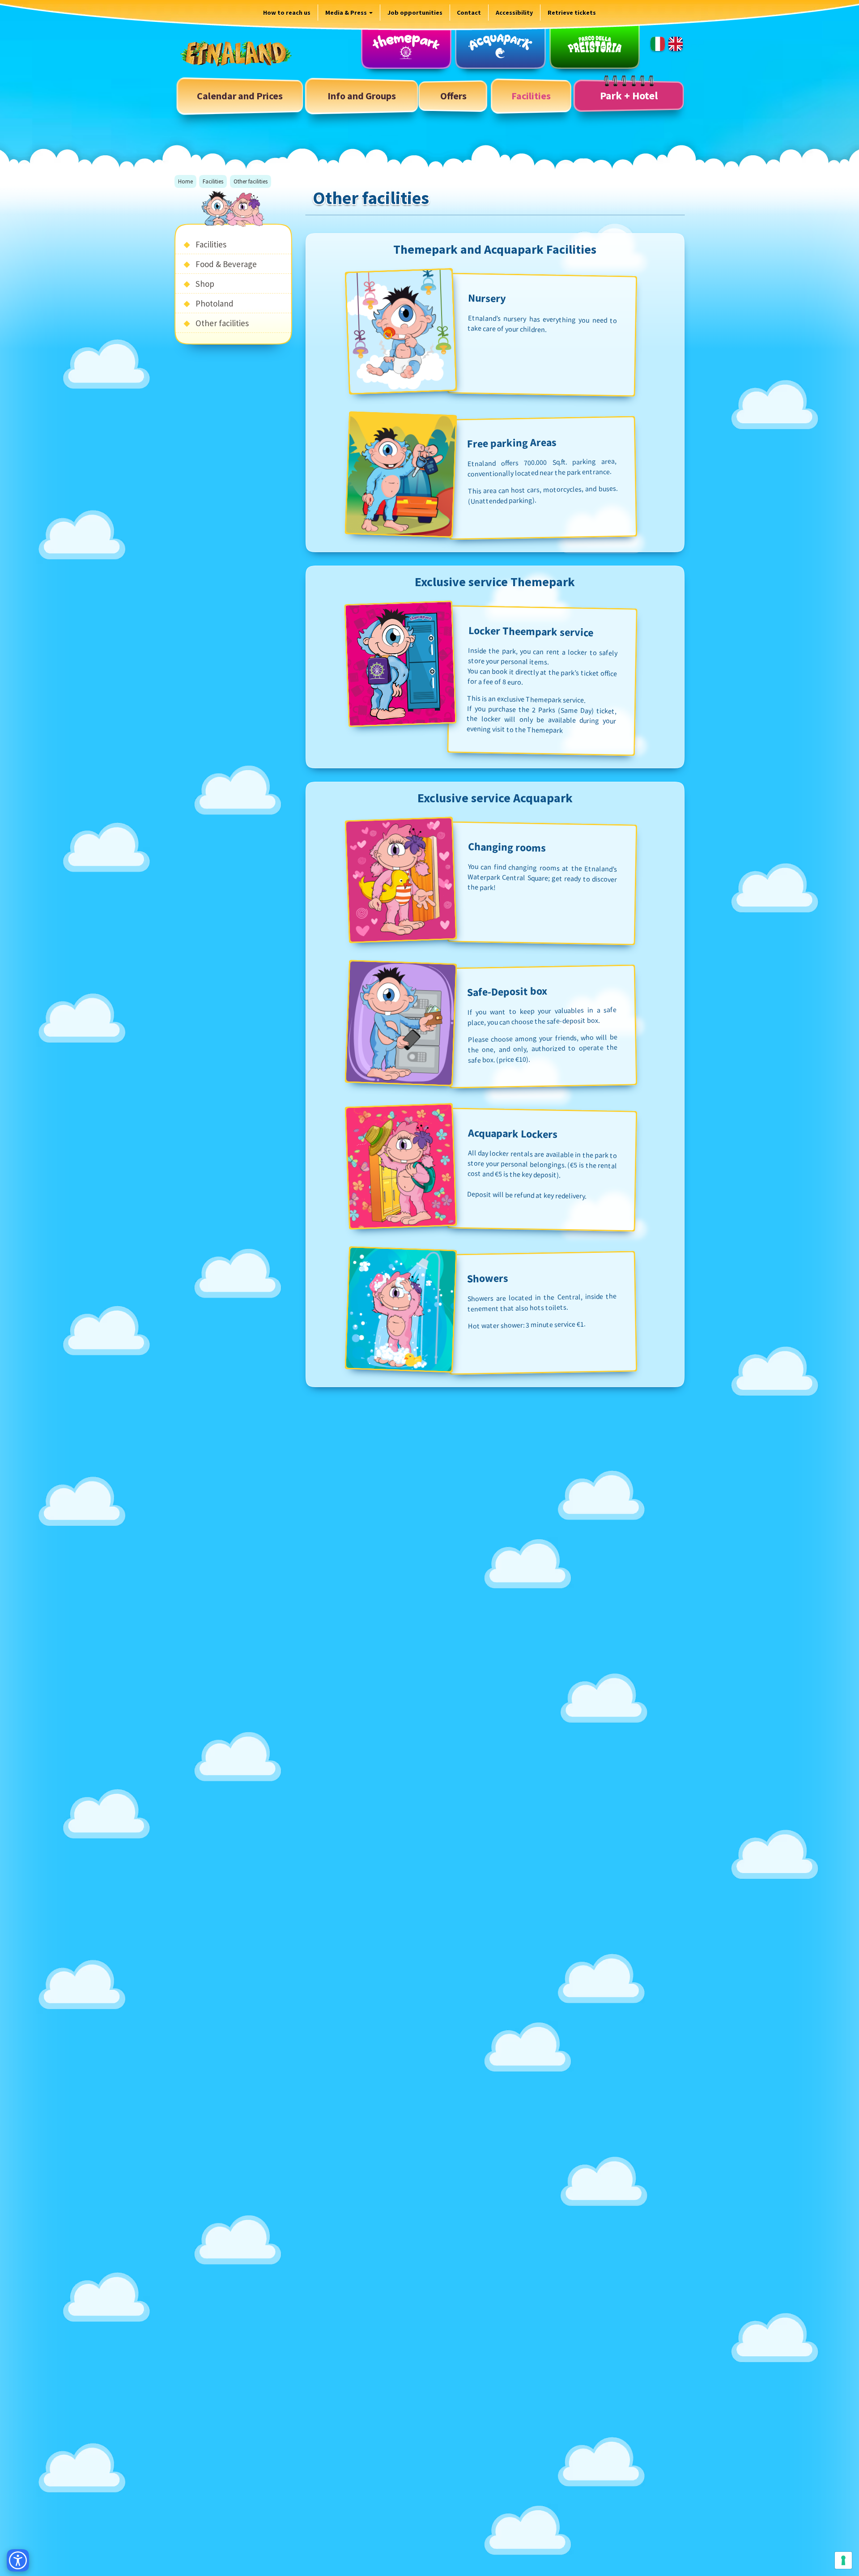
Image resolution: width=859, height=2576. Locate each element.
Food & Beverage (226, 264)
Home (185, 181)
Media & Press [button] (347, 13)
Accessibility (514, 13)
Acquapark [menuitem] (500, 46)
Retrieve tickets (572, 13)
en (676, 44)
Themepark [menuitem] (406, 46)
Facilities (213, 181)
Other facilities (222, 323)
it (658, 44)
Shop (205, 284)
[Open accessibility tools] (18, 2560)
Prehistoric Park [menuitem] (595, 46)
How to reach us (287, 13)
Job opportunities (415, 13)
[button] (362, 96)
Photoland (215, 303)
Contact (469, 13)
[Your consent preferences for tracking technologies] (843, 2560)
